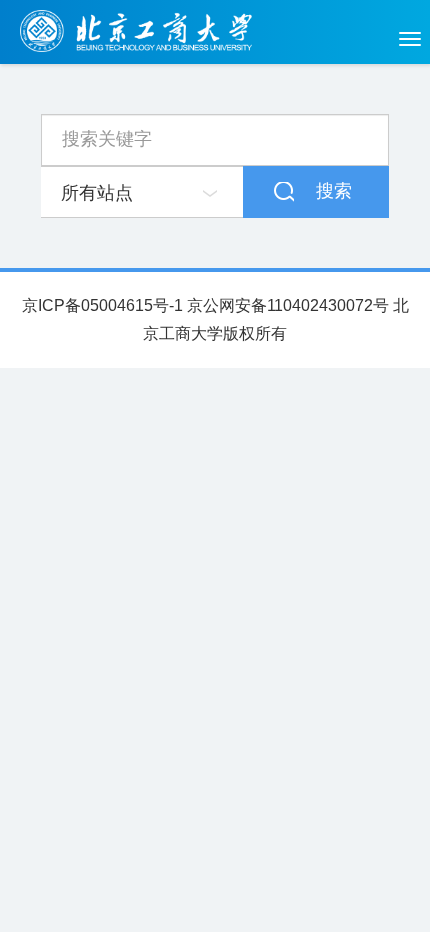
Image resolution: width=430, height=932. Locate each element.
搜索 (334, 191)
